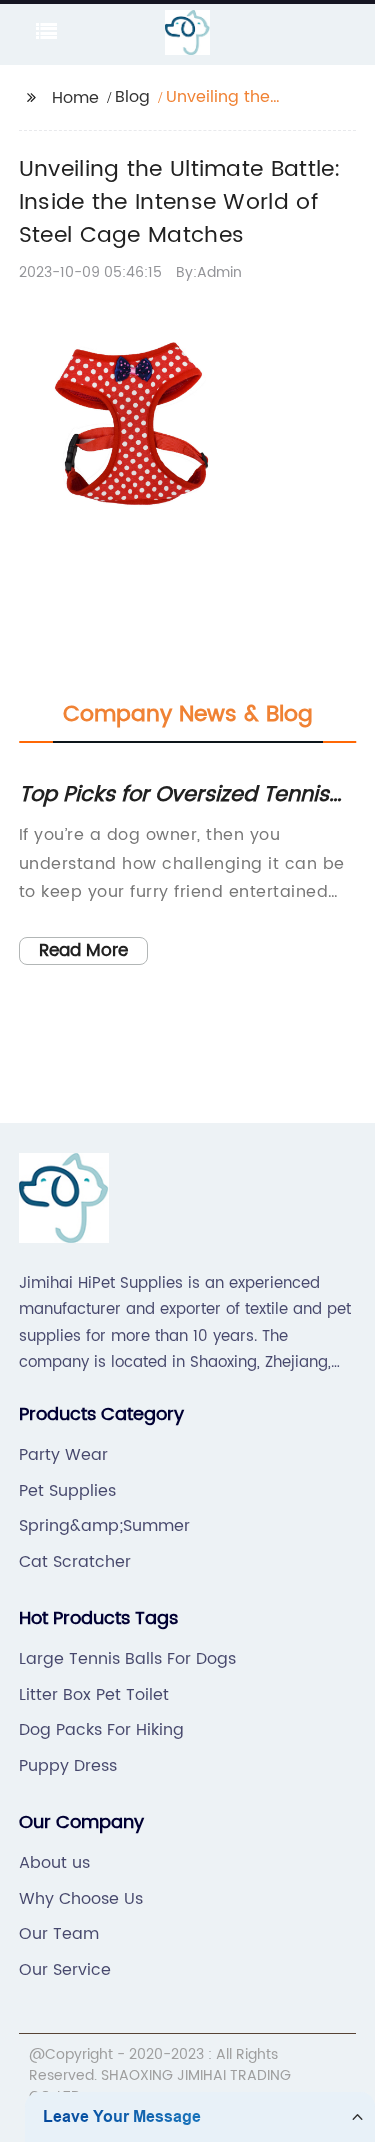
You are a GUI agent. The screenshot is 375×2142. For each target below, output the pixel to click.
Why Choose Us (81, 1899)
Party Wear (63, 1455)
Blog (132, 97)
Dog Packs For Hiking (101, 1730)
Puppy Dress (68, 1766)
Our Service (65, 1970)
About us (54, 1863)
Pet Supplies (67, 1491)
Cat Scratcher (75, 1562)
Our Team (59, 1934)
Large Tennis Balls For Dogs (127, 1659)
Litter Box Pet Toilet (94, 1695)
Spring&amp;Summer (104, 1526)
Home (75, 98)
